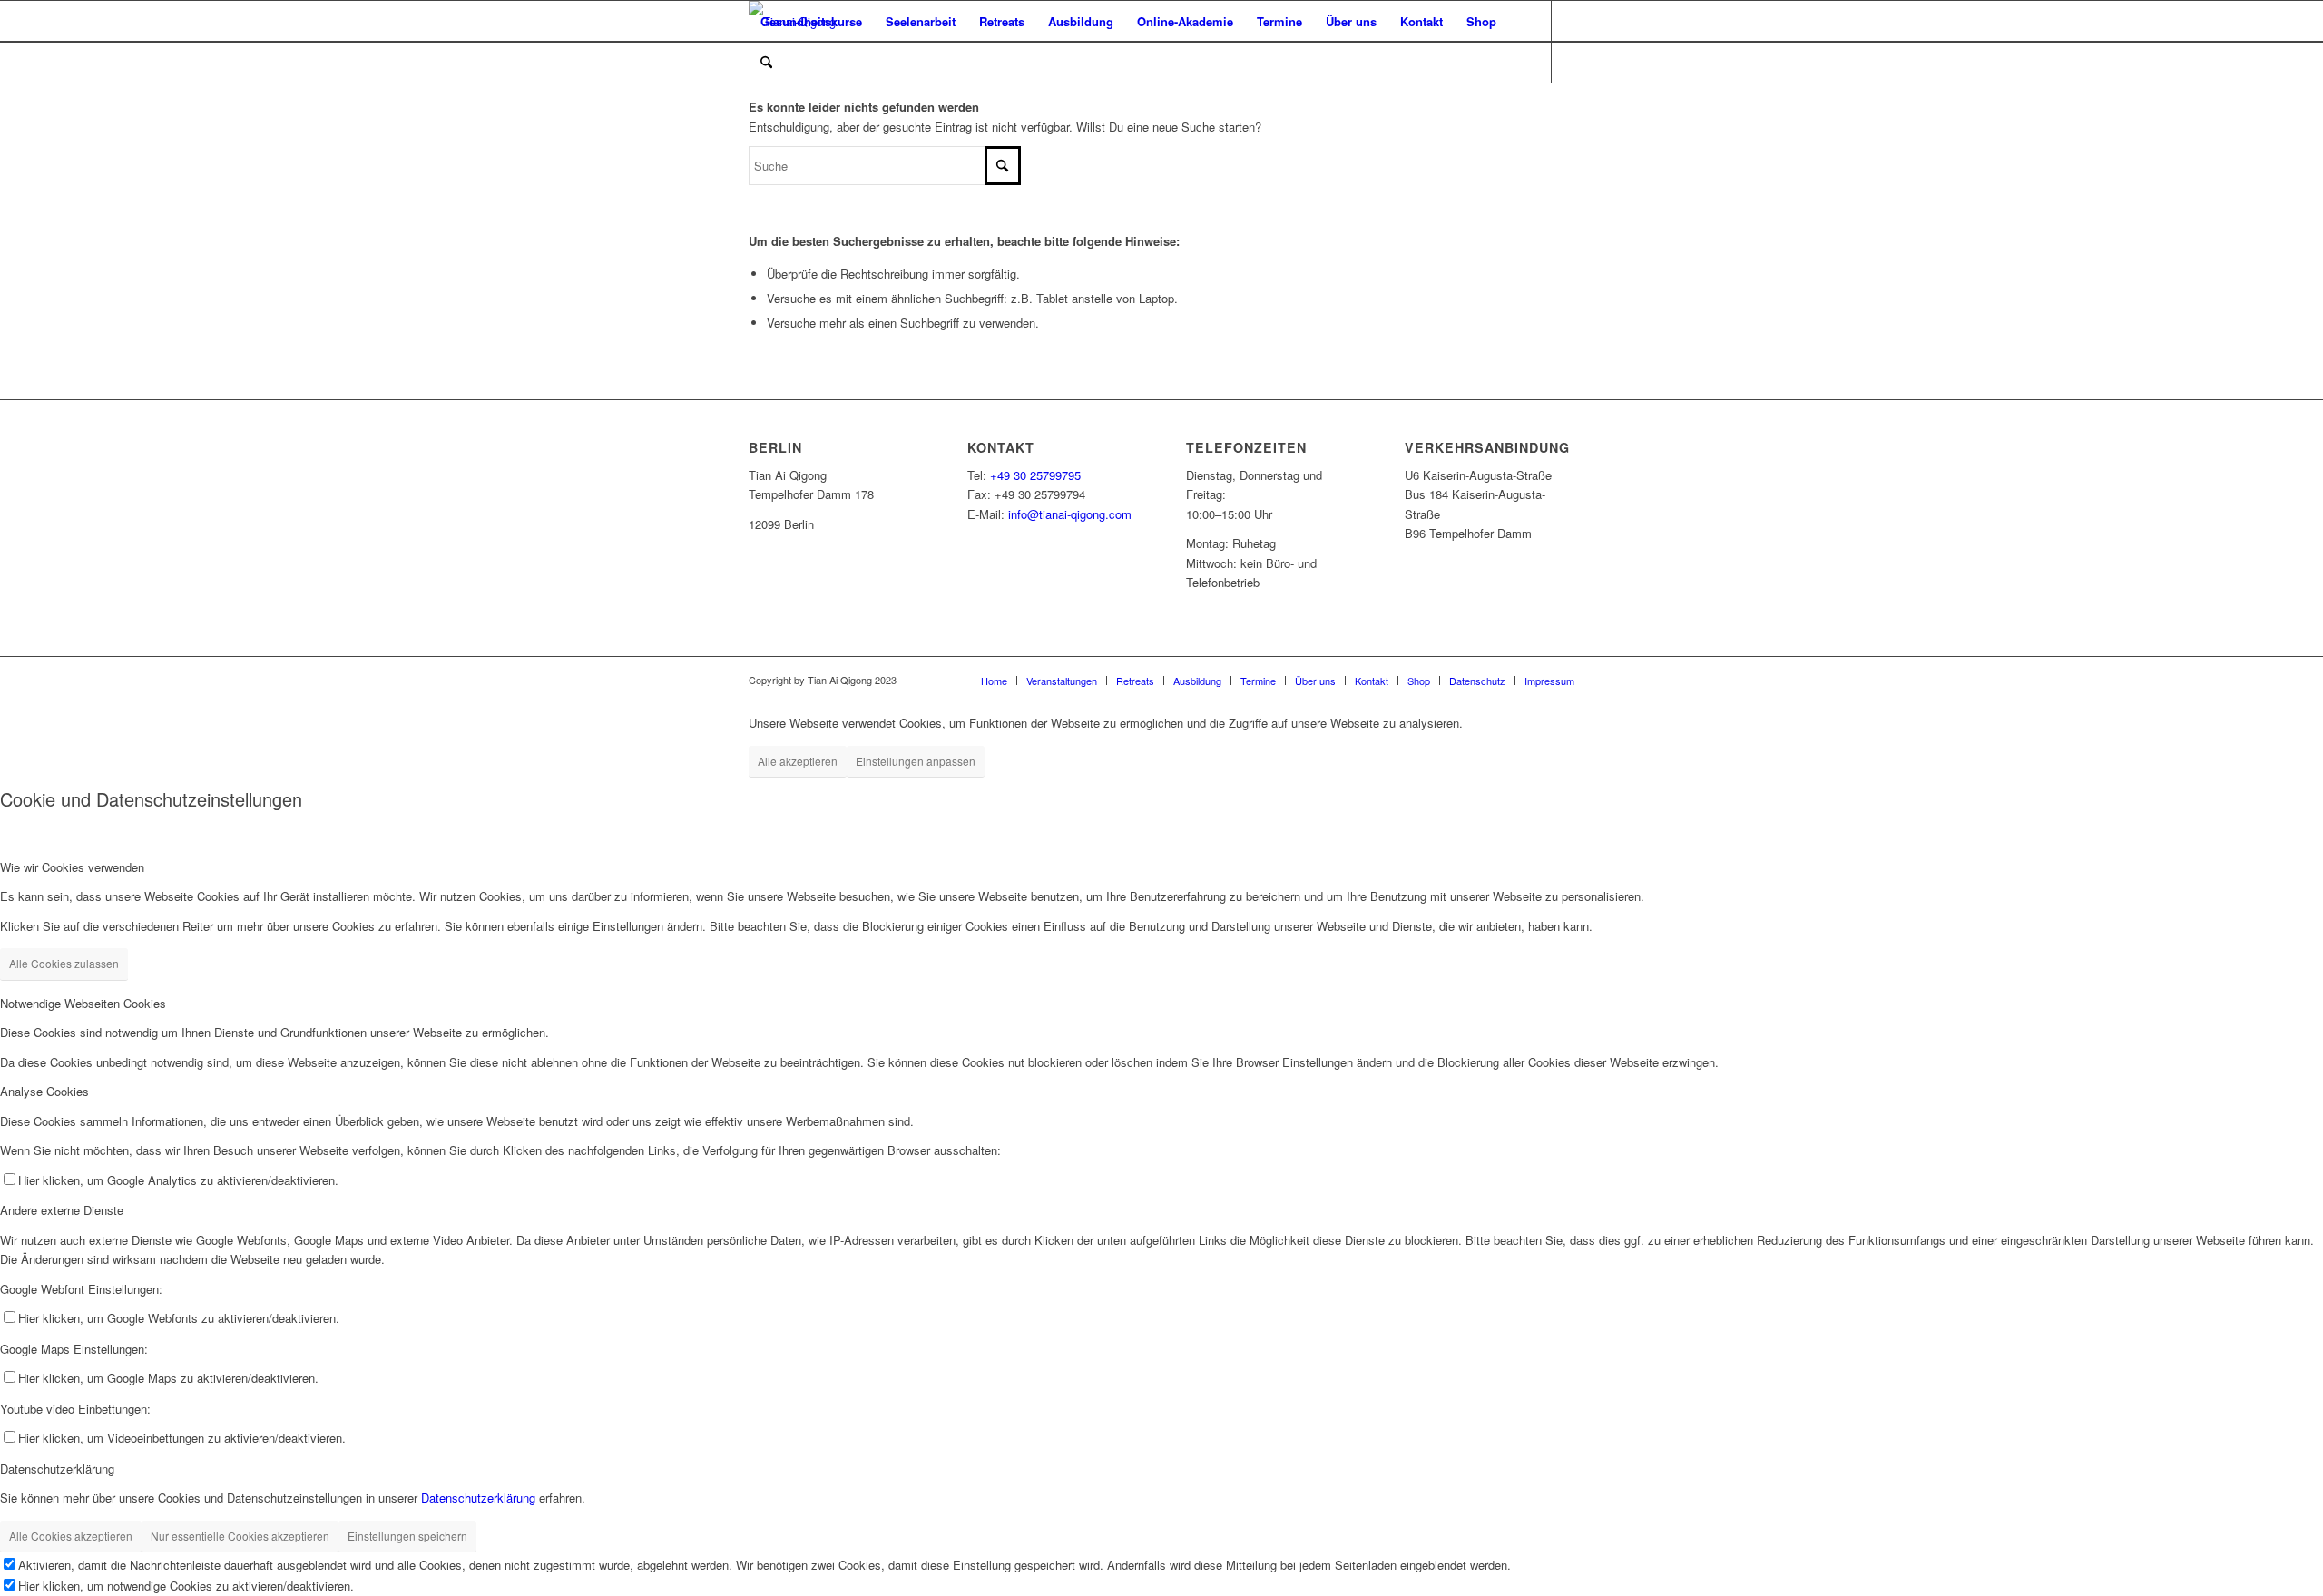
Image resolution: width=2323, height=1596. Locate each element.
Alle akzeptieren (798, 761)
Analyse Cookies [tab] (44, 1091)
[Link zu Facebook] (754, 103)
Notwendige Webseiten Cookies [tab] (83, 1003)
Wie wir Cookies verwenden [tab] (72, 867)
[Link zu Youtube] (781, 103)
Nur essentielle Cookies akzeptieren (240, 1536)
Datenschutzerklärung (478, 1498)
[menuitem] (811, 21)
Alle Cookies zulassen (64, 963)
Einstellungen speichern (407, 1536)
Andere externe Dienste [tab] (62, 1210)
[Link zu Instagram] (809, 103)
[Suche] (766, 62)
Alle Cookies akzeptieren (71, 1536)
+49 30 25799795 (1035, 475)
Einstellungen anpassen (916, 761)
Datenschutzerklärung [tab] (57, 1469)
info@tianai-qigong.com (1070, 514)
